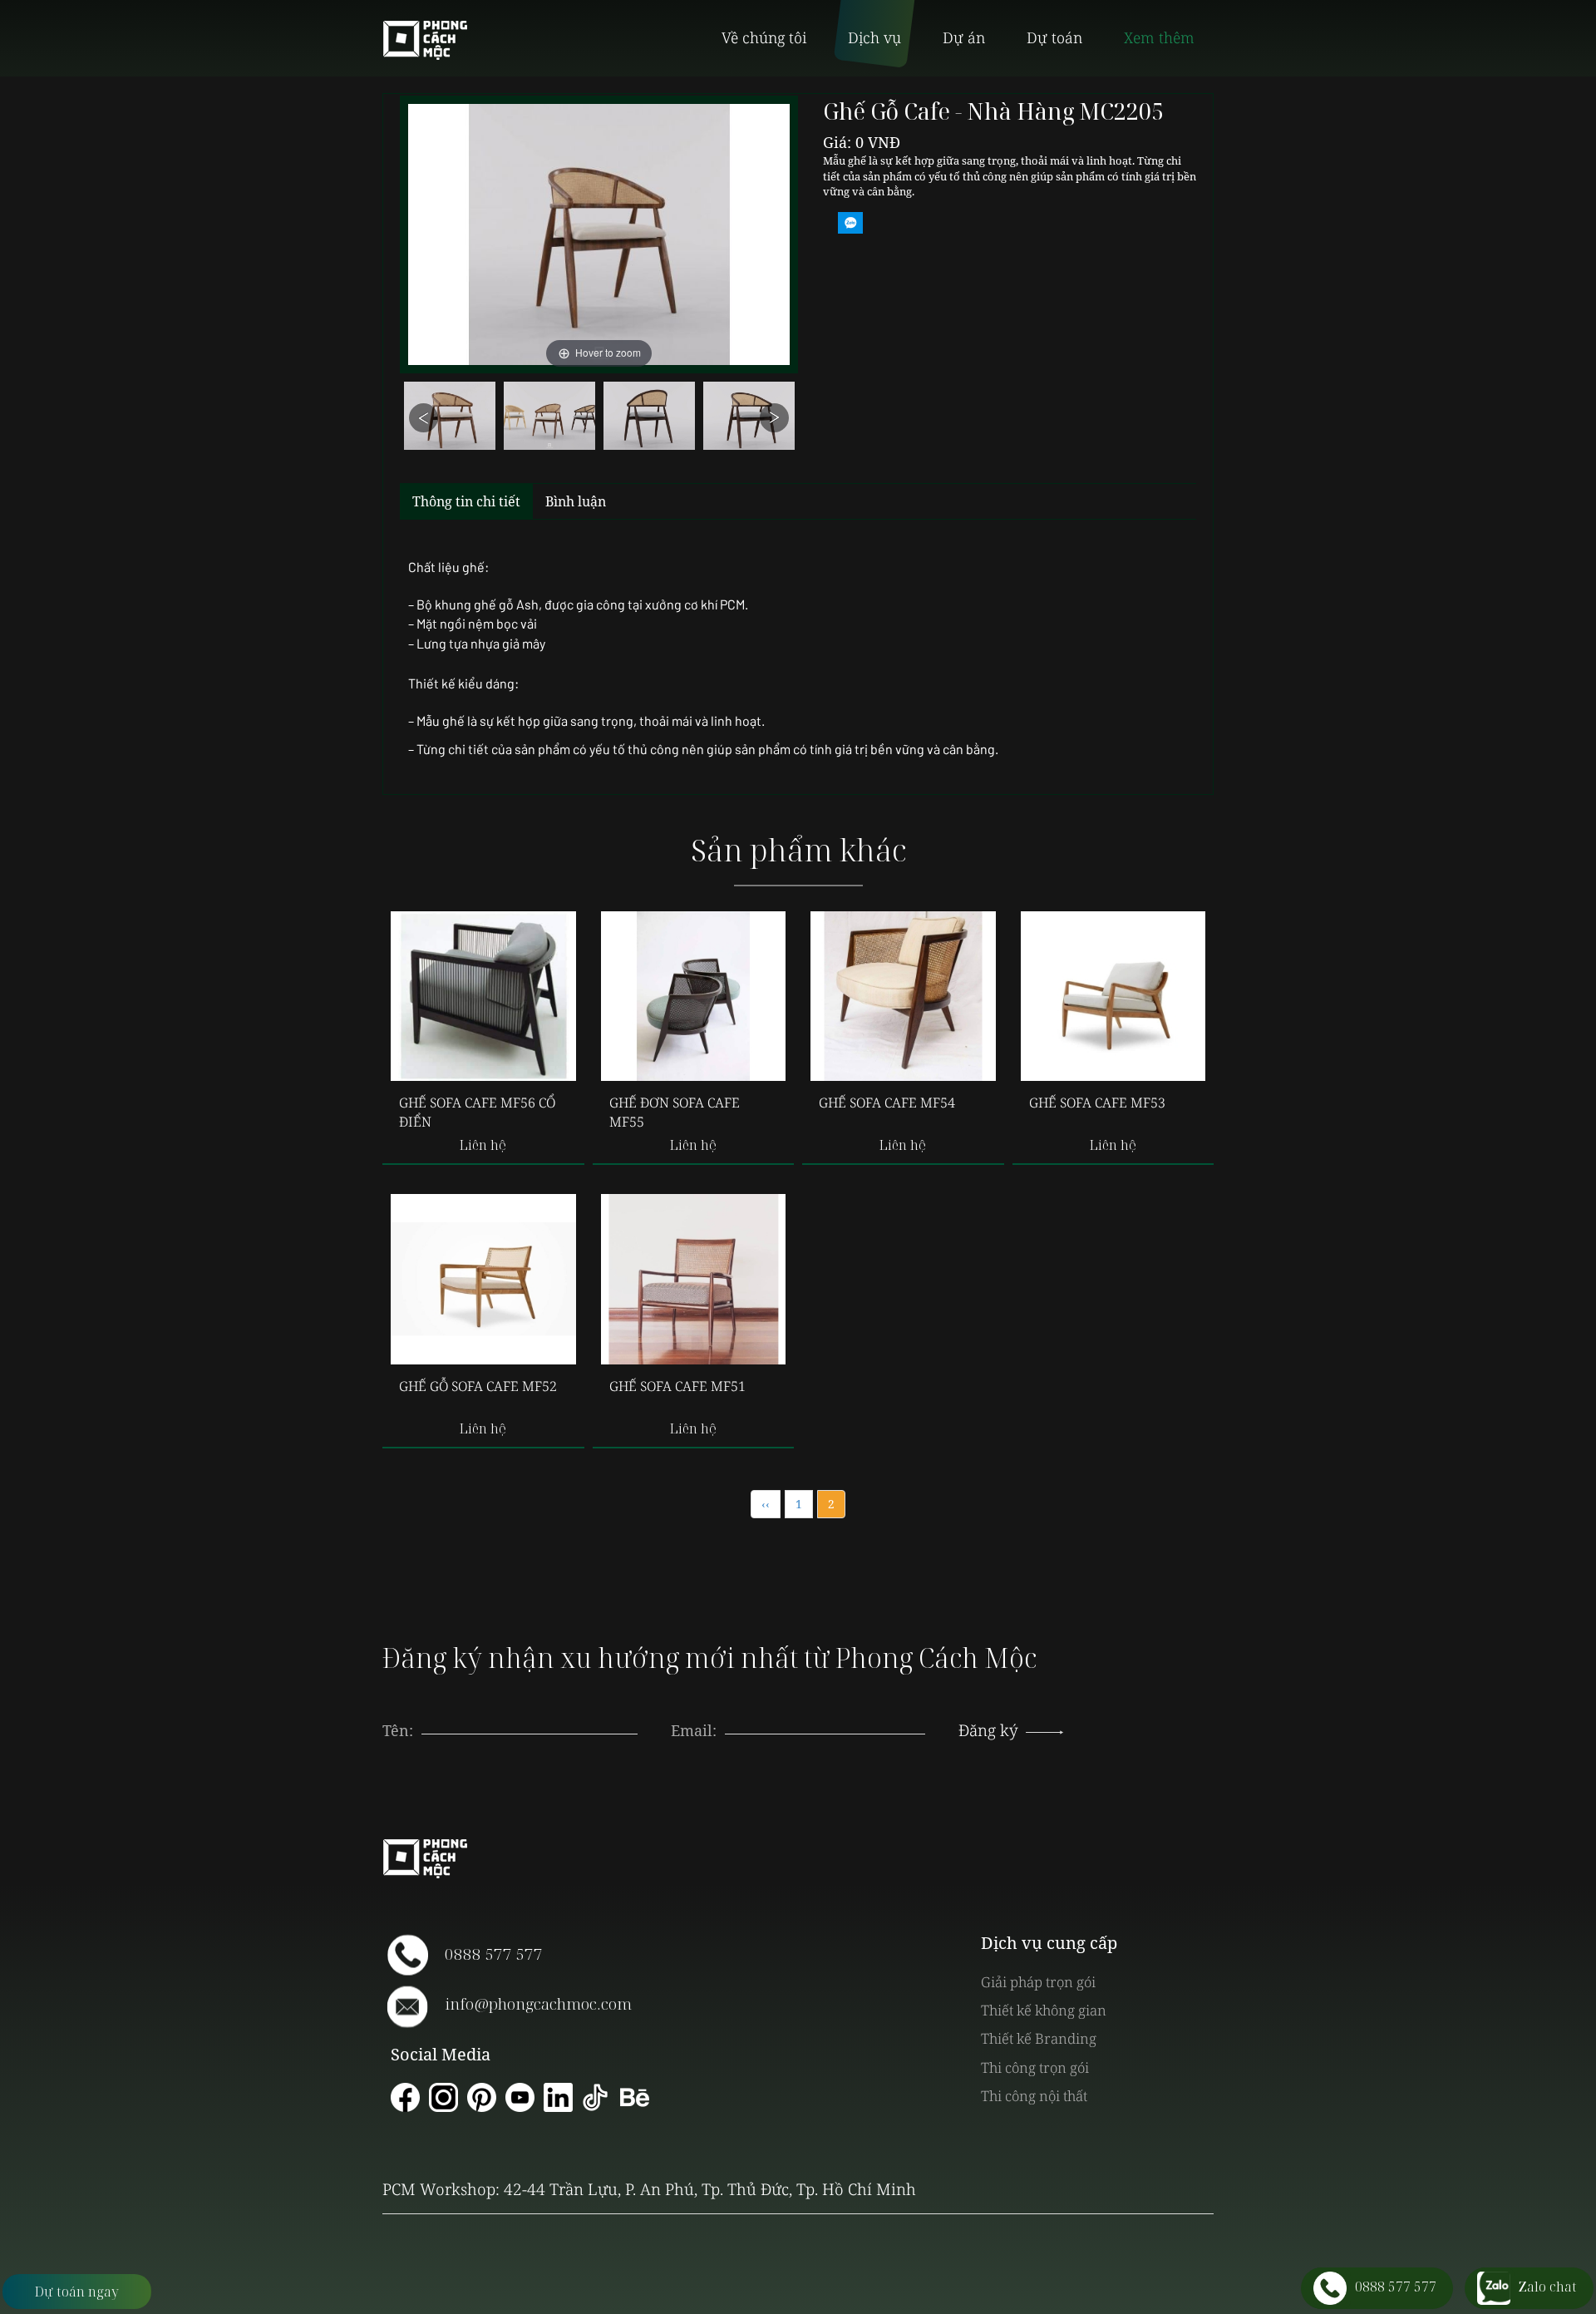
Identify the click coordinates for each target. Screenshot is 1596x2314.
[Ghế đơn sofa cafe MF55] (694, 996)
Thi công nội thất (1034, 2096)
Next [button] (774, 418)
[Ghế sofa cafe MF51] (694, 1279)
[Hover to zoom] (599, 233)
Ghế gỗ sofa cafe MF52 (478, 1386)
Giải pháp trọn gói (1038, 1982)
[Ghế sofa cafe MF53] (1113, 996)
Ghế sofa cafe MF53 (1097, 1103)
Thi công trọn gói (1035, 2067)
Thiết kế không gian (1044, 2010)
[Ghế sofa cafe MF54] (903, 996)
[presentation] (825, 1714)
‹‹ (766, 1504)
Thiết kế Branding (1039, 2038)
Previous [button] (424, 418)
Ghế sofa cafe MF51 (677, 1386)
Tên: (398, 1730)
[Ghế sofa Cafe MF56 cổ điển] (483, 996)
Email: (694, 1730)
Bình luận (576, 501)
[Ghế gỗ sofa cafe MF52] (483, 1279)
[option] (450, 420)
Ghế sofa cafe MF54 (887, 1103)
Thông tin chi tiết (466, 501)
